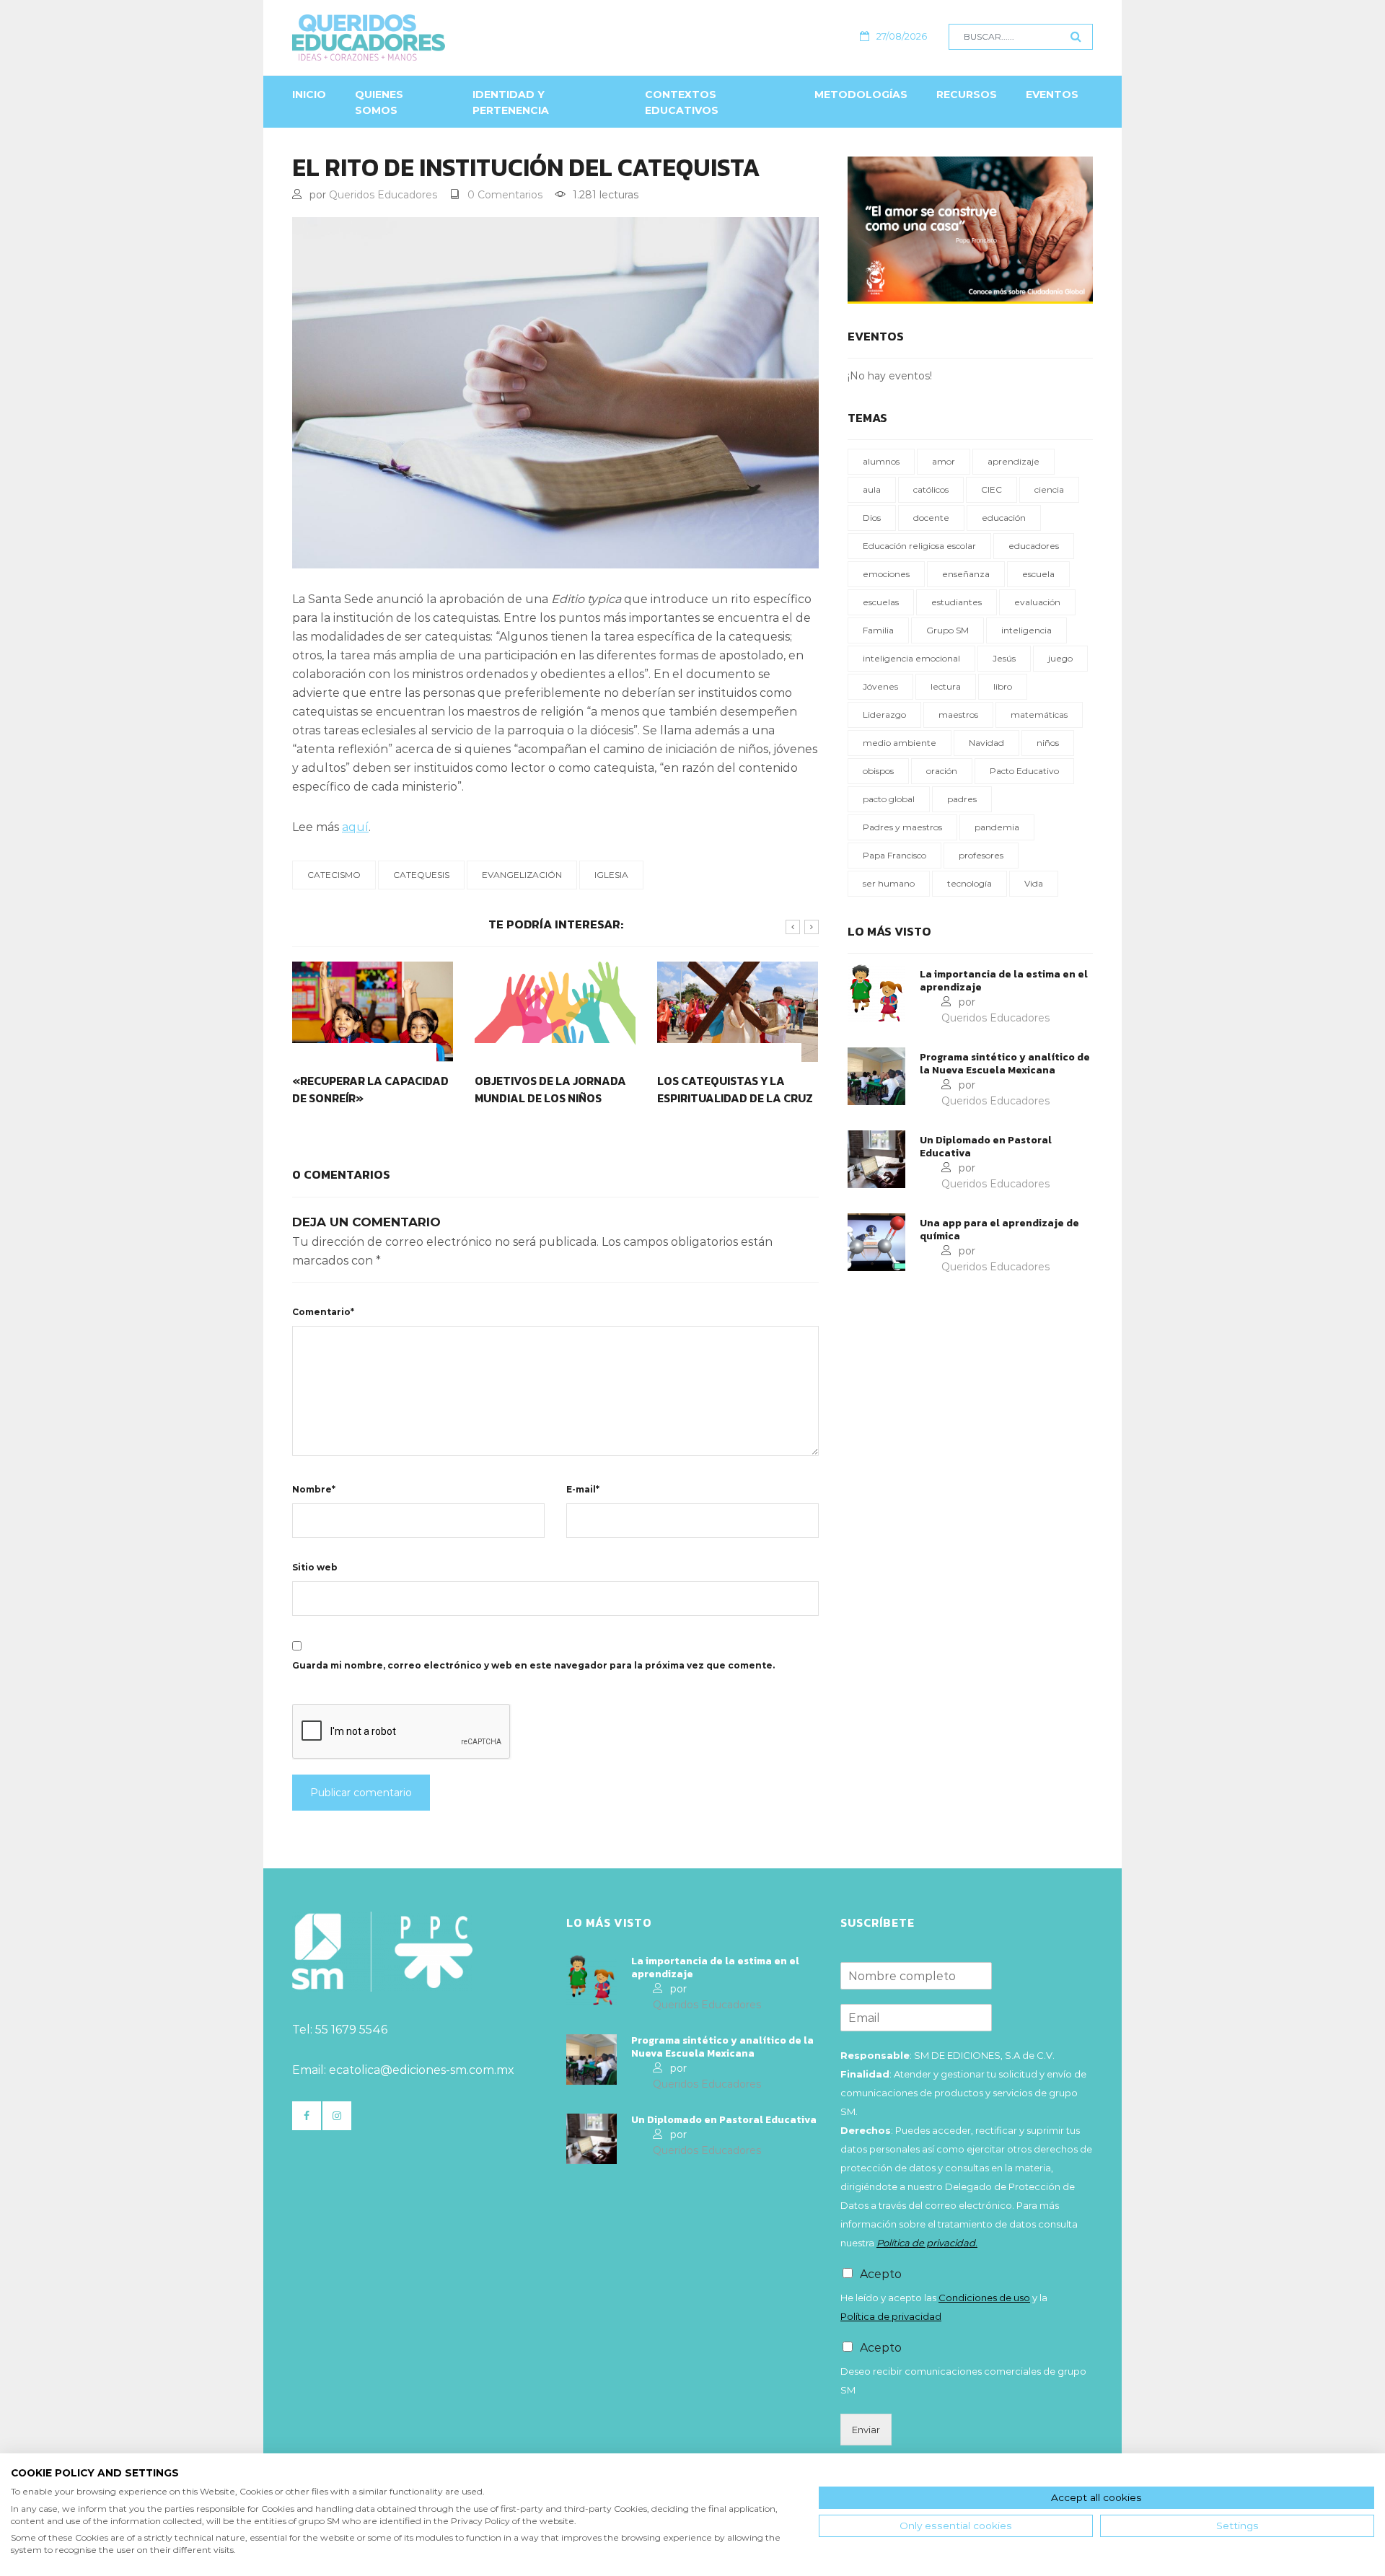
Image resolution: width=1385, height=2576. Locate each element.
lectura (946, 686)
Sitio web (315, 1567)
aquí (355, 827)
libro (1003, 686)
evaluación (1037, 602)
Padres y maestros (902, 827)
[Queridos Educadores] (447, 38)
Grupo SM (947, 630)
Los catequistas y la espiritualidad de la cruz (735, 1089)
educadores (1034, 546)
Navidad (986, 743)
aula (872, 489)
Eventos (1052, 94)
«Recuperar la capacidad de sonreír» (370, 1089)
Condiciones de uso (984, 2298)
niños (1048, 743)
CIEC (992, 489)
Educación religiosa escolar (919, 546)
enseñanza (966, 574)
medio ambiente (900, 743)
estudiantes (957, 602)
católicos (931, 489)
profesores (981, 855)
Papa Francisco (894, 855)
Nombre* (314, 1489)
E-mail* (583, 1489)
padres (962, 799)
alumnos (881, 461)
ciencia (1049, 489)
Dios (872, 518)
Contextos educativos (682, 102)
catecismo (334, 875)
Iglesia (611, 875)
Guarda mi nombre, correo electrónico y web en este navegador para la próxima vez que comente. (533, 1665)
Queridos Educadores (383, 195)
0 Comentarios (505, 195)
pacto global (889, 799)
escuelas (881, 602)
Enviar (866, 2430)
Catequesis (421, 875)
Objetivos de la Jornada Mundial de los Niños (550, 1089)
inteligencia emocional (911, 658)
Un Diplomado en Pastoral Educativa (986, 1147)
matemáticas (1039, 715)
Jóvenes (880, 686)
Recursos (967, 94)
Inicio (309, 94)
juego (1060, 658)
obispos (878, 771)
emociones (886, 574)
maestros (958, 715)
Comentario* (323, 1312)
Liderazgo (884, 715)
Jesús (1004, 658)
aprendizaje (1014, 461)
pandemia (997, 827)
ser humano (889, 883)
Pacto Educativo (1024, 771)
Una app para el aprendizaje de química (999, 1230)
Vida (1034, 883)
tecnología (969, 883)
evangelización (522, 875)
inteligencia (1026, 630)
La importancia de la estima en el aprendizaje (1004, 981)
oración (942, 771)
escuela (1038, 574)
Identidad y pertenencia (511, 102)
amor (944, 461)
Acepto (881, 2274)
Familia (878, 630)
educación (1004, 518)
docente (931, 518)
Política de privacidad (891, 2316)
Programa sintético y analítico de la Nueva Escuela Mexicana (1005, 1064)
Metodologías (861, 94)
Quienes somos (379, 102)
